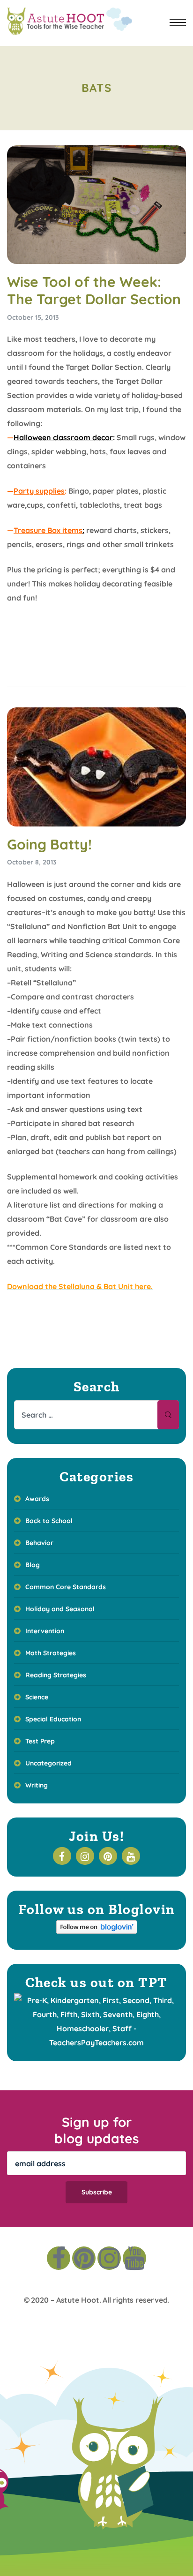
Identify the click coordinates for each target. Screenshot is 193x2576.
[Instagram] (109, 2258)
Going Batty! (49, 844)
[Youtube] (134, 2258)
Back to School (49, 1521)
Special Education (53, 1719)
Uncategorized (48, 1763)
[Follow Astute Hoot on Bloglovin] (97, 1931)
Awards (37, 1499)
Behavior (39, 1543)
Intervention (45, 1631)
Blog (33, 1565)
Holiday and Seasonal (60, 1609)
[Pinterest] (84, 2258)
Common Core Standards (66, 1587)
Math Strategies (51, 1653)
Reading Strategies (56, 1675)
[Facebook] (59, 2258)
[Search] (168, 1415)
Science (37, 1697)
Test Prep (40, 1741)
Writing (37, 1785)
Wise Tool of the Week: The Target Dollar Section (94, 291)
